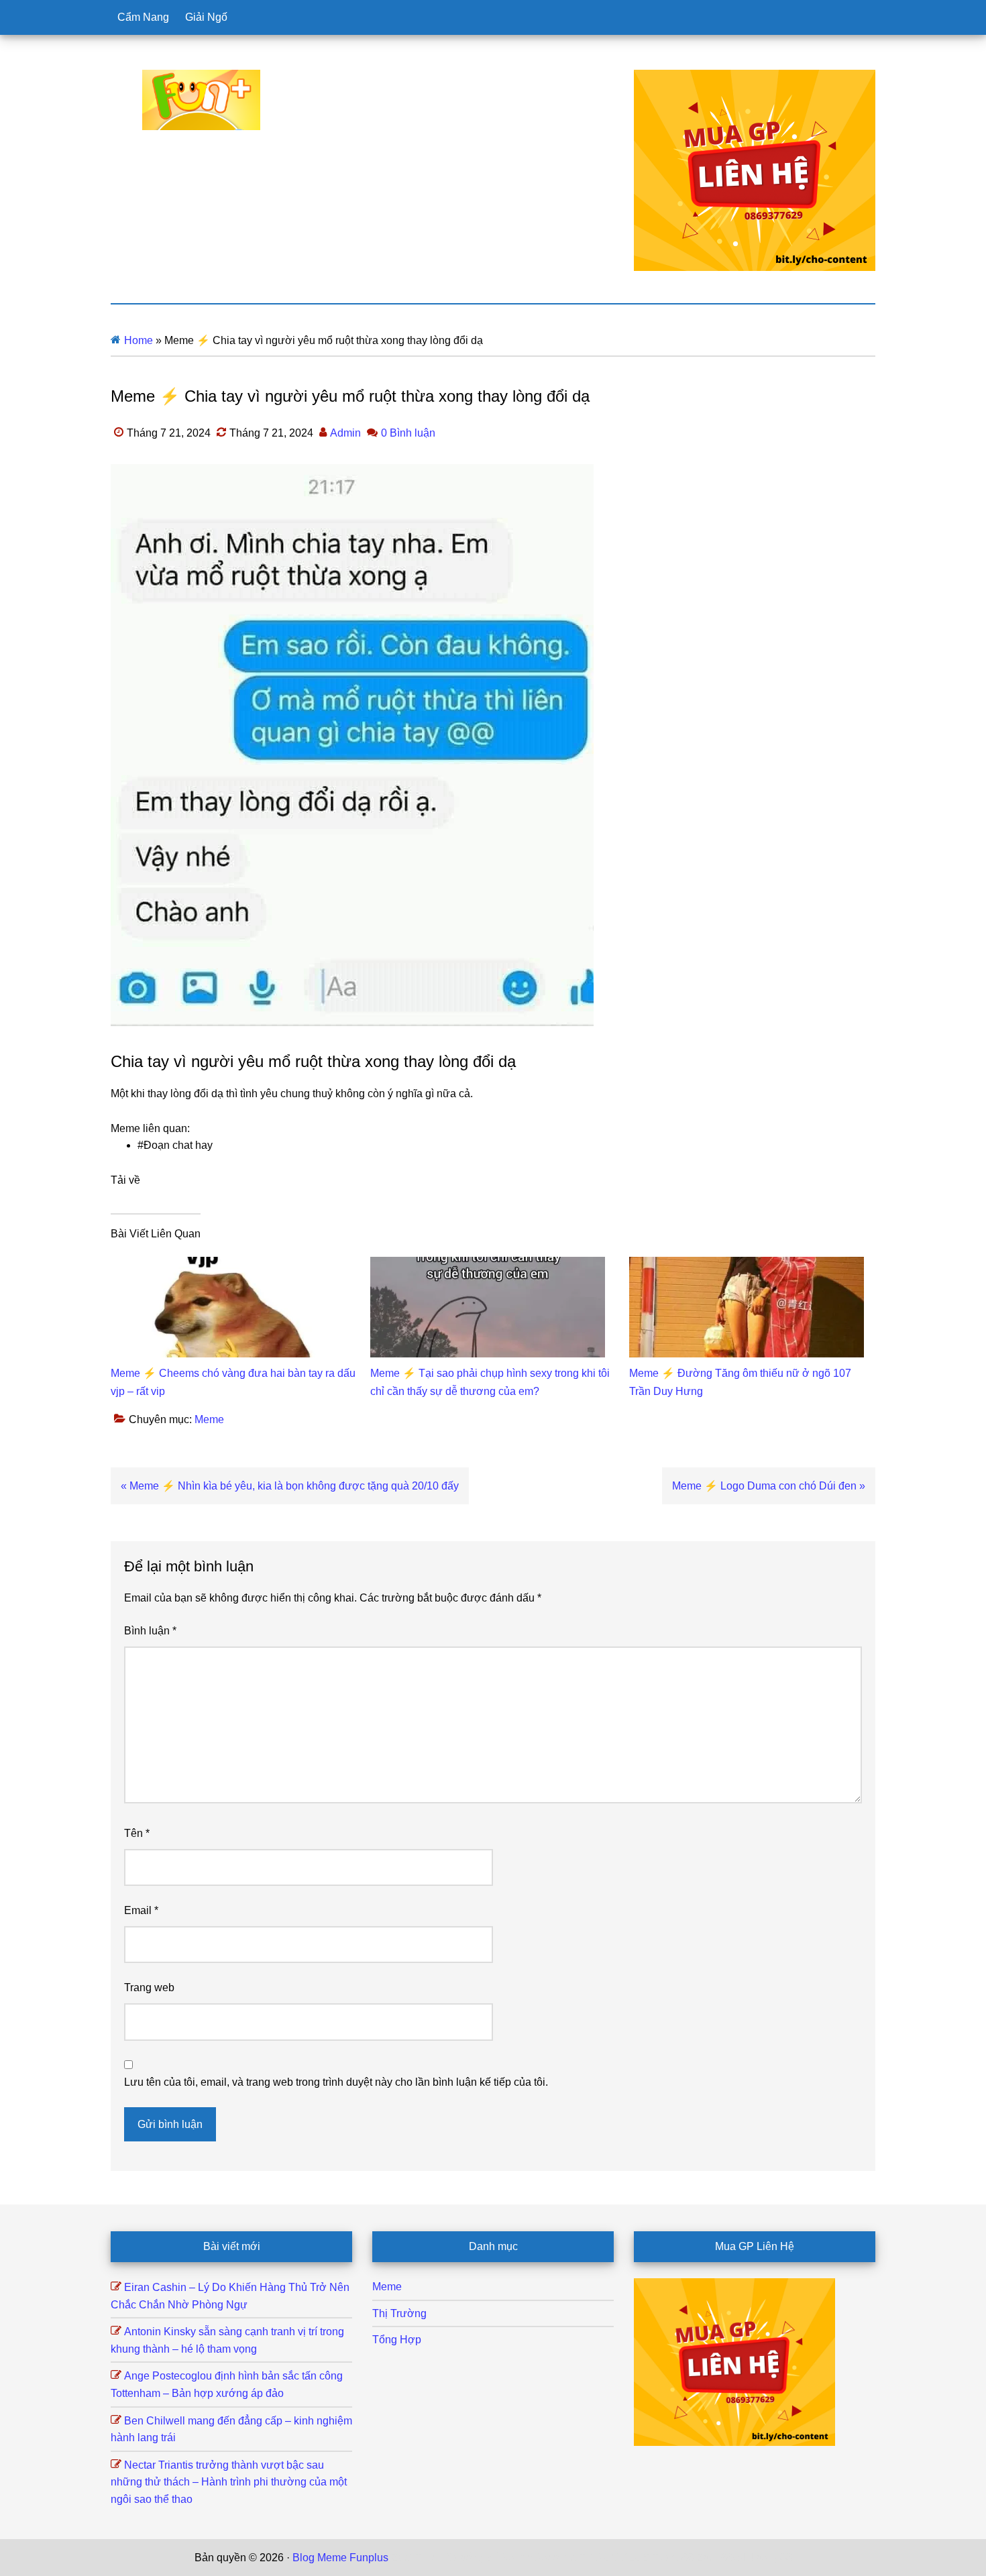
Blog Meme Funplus (201, 100)
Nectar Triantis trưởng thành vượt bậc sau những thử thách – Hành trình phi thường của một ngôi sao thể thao (229, 2482)
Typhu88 (673, 2558)
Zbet (402, 2558)
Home (139, 340)
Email (141, 1910)
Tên (137, 1833)
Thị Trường (399, 2313)
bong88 (774, 2558)
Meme (209, 1419)
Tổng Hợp (397, 2340)
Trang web (149, 1987)
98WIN (737, 2558)
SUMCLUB (622, 2558)
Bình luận (150, 1631)
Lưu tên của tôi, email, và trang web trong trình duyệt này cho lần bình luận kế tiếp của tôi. (336, 2082)
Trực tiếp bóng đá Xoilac (474, 2558)
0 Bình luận (408, 433)
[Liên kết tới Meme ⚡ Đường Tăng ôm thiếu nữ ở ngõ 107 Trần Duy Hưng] (747, 1265)
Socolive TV (564, 2558)
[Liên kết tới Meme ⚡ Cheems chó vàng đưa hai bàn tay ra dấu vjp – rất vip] (228, 1265)
